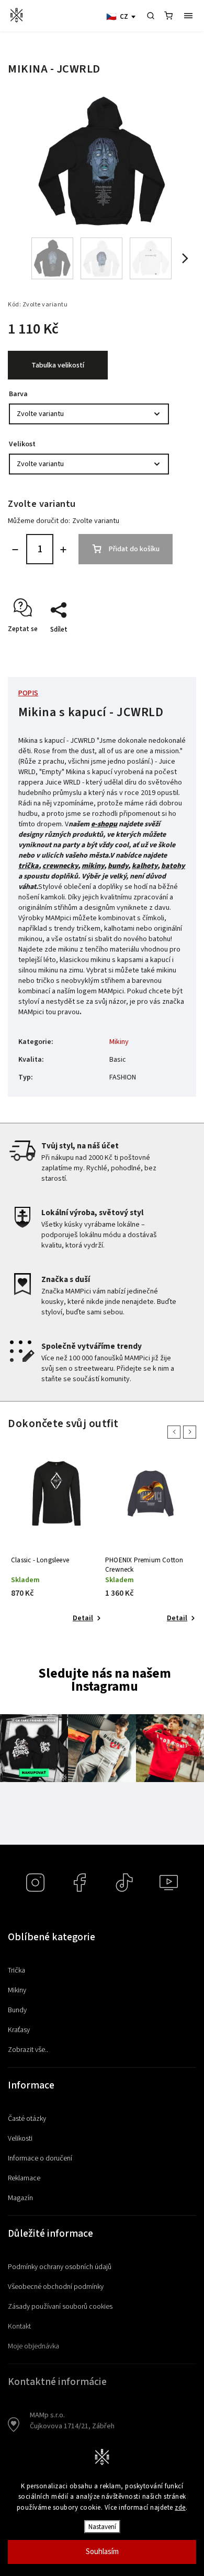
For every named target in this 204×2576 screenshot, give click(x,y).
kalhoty (145, 866)
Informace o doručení (40, 2158)
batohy (173, 866)
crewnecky (60, 866)
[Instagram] (35, 1883)
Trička (16, 1970)
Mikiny (119, 1042)
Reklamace (24, 2178)
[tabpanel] (55, 1542)
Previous (176, 1432)
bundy (118, 866)
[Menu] (188, 16)
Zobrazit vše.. (28, 2050)
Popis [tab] (28, 693)
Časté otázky (27, 2119)
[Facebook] (80, 1883)
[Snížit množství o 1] (15, 550)
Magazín (20, 2198)
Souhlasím (102, 2552)
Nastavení (102, 2527)
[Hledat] (151, 16)
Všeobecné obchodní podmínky (56, 2287)
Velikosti (20, 2139)
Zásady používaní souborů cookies (60, 2307)
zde (180, 2508)
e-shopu (104, 824)
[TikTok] (124, 1883)
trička (29, 866)
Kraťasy (19, 2030)
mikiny (93, 866)
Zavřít (166, 648)
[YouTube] (169, 1883)
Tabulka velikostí (58, 365)
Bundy (17, 2010)
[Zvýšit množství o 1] (63, 550)
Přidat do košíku (134, 549)
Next (191, 1432)
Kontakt (19, 2326)
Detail (81, 1618)
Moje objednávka (33, 2346)
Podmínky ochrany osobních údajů (60, 2267)
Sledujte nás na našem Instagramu (105, 1680)
